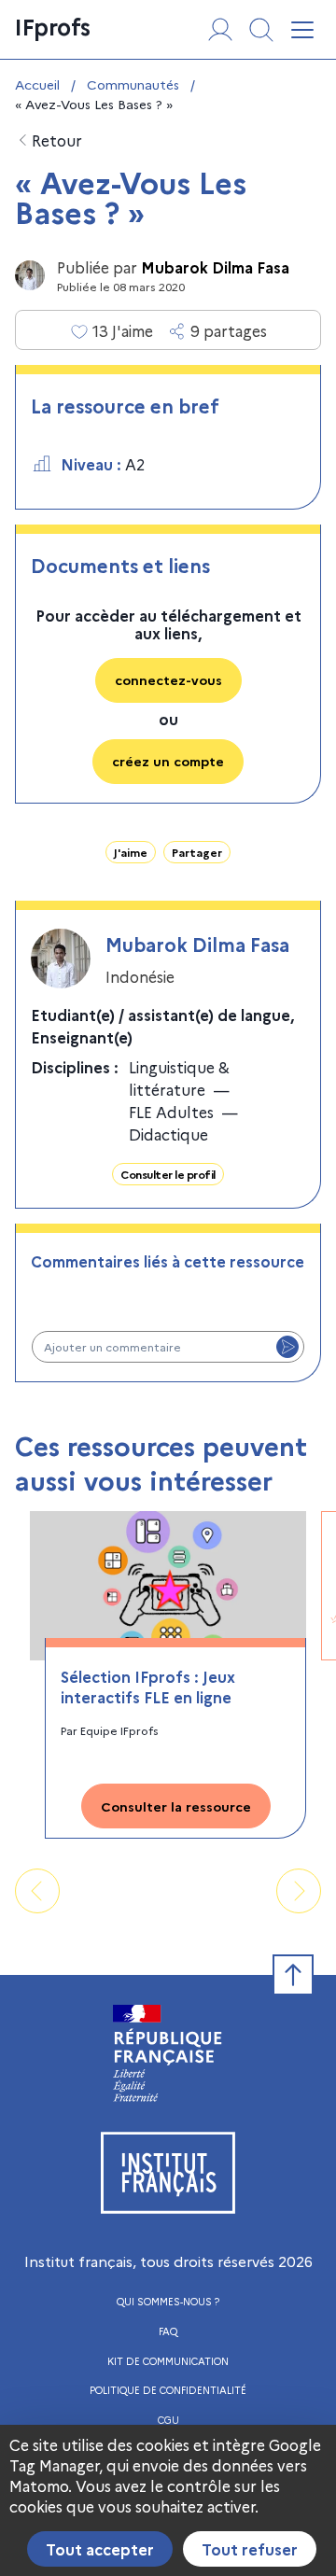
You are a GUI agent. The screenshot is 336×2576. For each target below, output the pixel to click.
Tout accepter (100, 2549)
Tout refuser (250, 2549)
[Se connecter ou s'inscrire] (220, 30)
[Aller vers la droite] (299, 1891)
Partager (197, 852)
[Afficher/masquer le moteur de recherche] (261, 30)
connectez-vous (168, 679)
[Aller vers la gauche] (37, 1891)
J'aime (131, 852)
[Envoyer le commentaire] (287, 1347)
